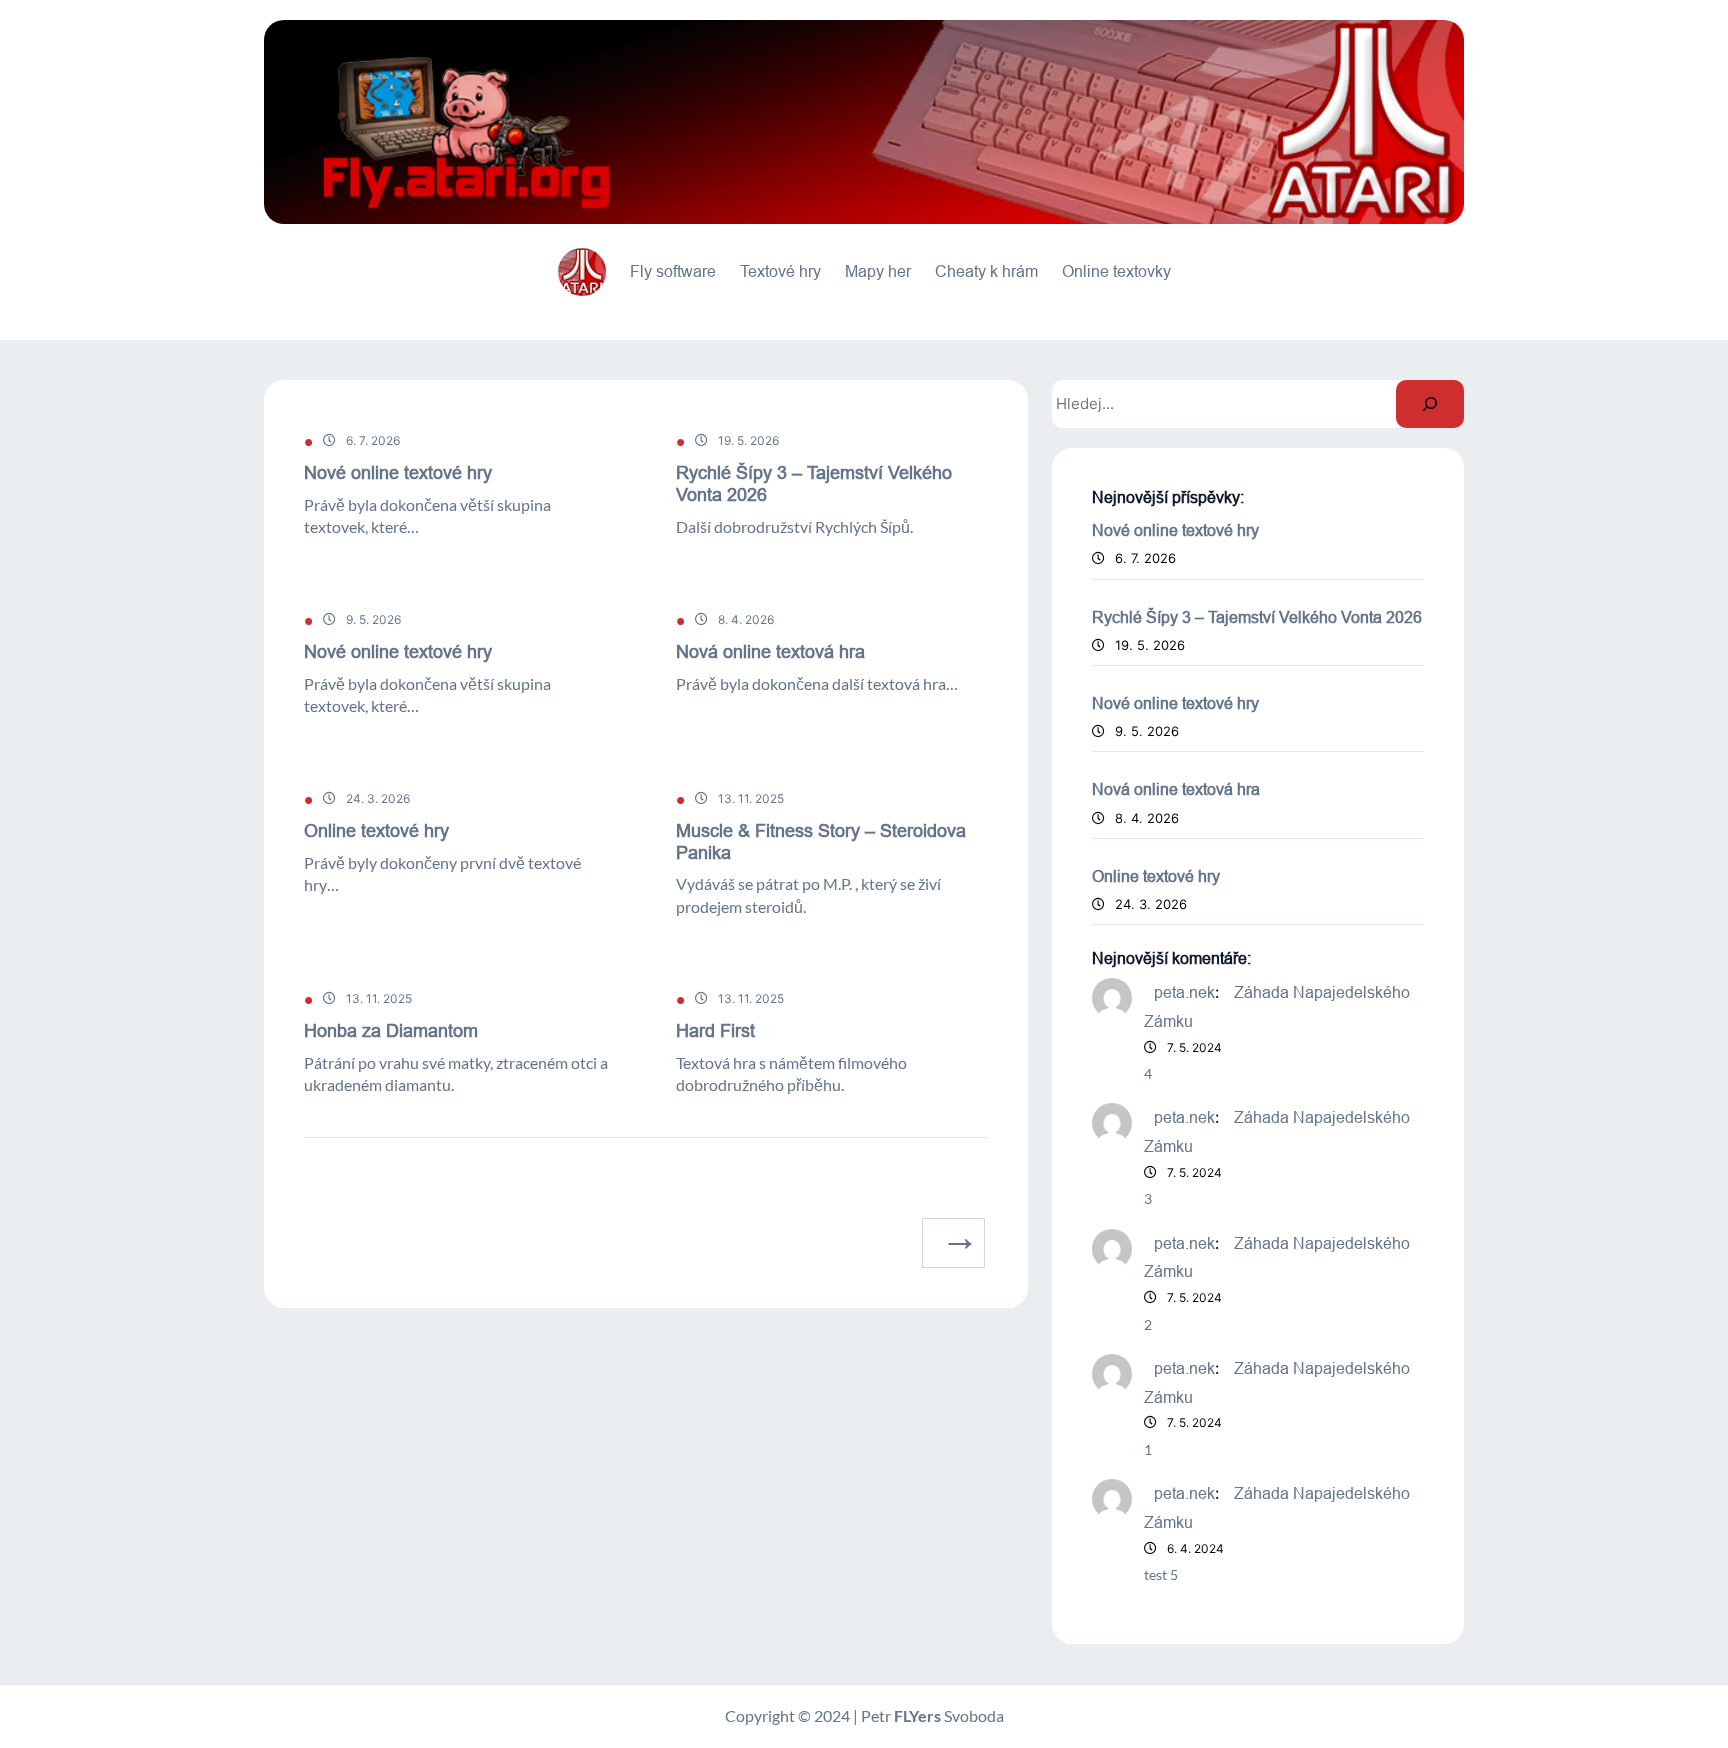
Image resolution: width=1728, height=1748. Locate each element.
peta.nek (1184, 992)
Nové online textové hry (398, 472)
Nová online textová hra (770, 651)
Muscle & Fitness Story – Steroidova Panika (821, 841)
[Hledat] (1430, 404)
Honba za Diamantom (391, 1030)
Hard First (715, 1030)
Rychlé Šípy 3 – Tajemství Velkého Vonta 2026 (814, 483)
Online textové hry (376, 830)
